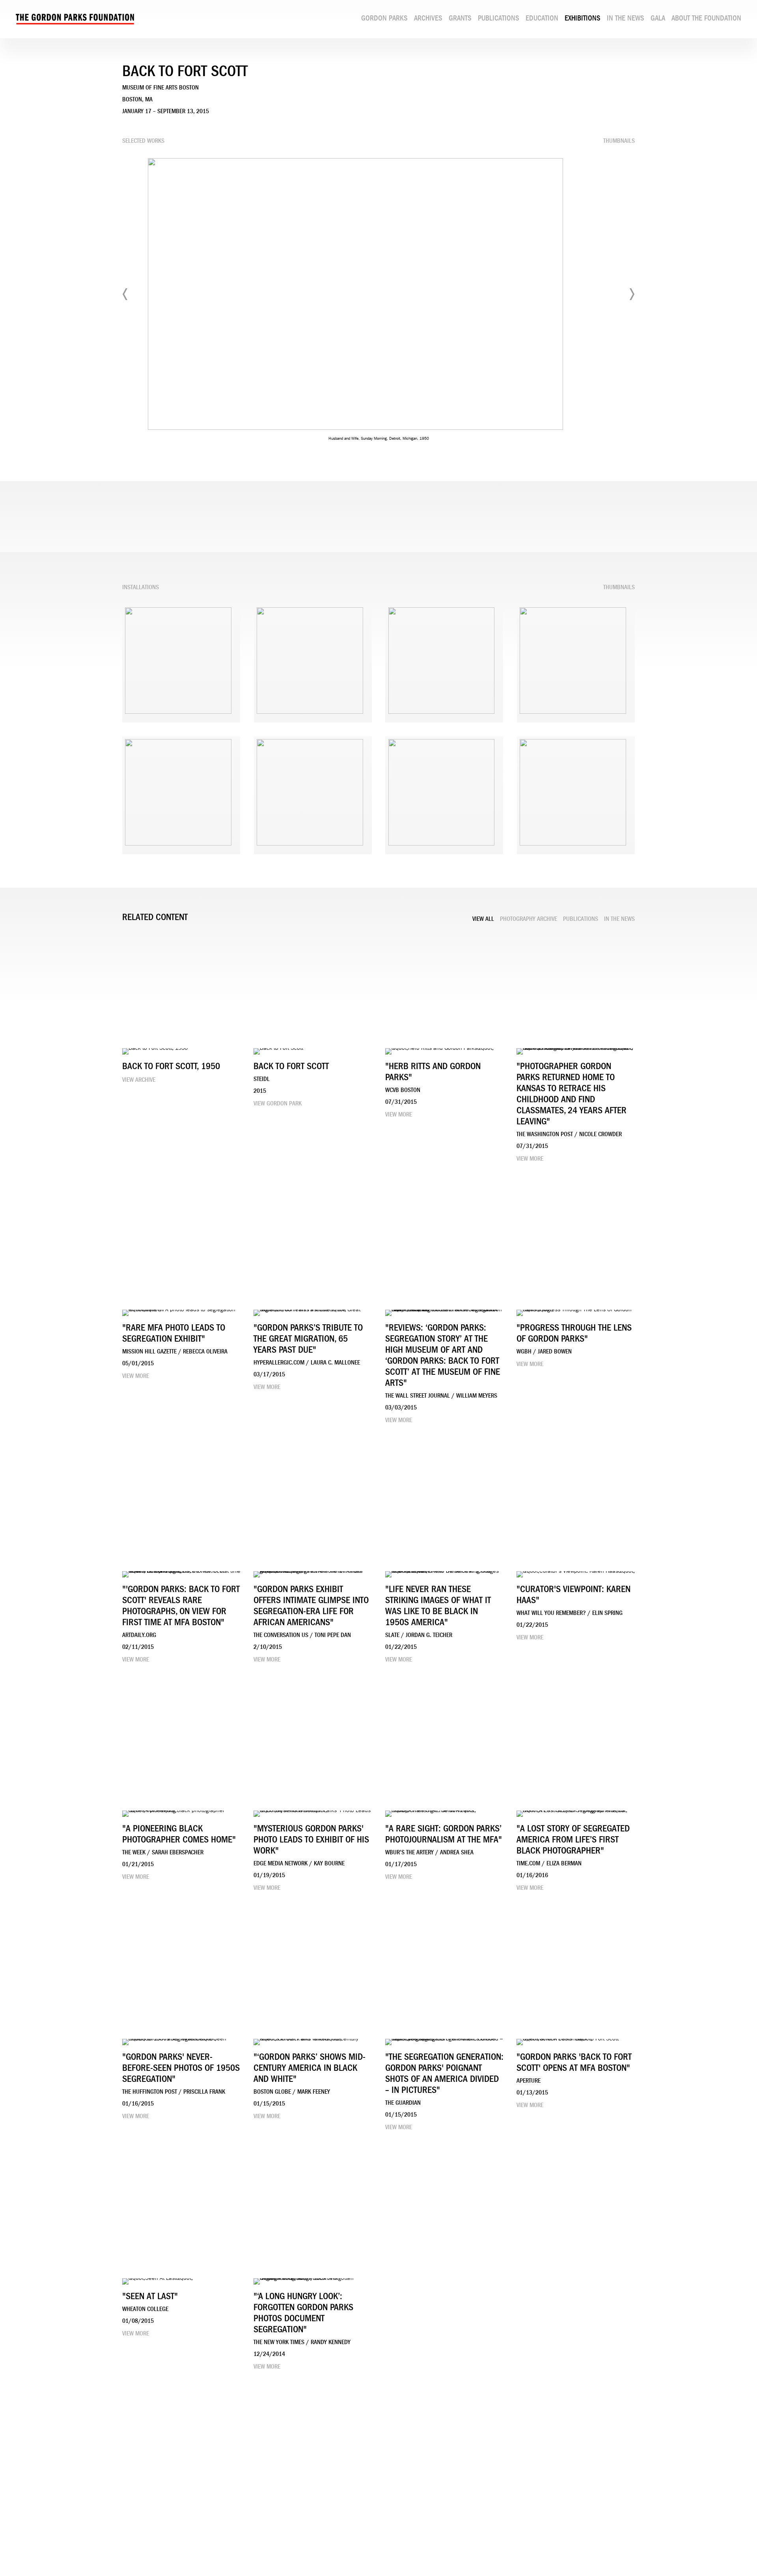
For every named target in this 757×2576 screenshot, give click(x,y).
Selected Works (143, 141)
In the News (626, 18)
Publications (499, 18)
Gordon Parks (384, 18)
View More (399, 1114)
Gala (658, 18)
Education (542, 18)
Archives (428, 18)
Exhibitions (583, 18)
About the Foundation (706, 18)
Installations (141, 587)
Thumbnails (619, 141)
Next (632, 294)
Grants (460, 18)
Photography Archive (529, 919)
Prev (125, 294)
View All (483, 919)
